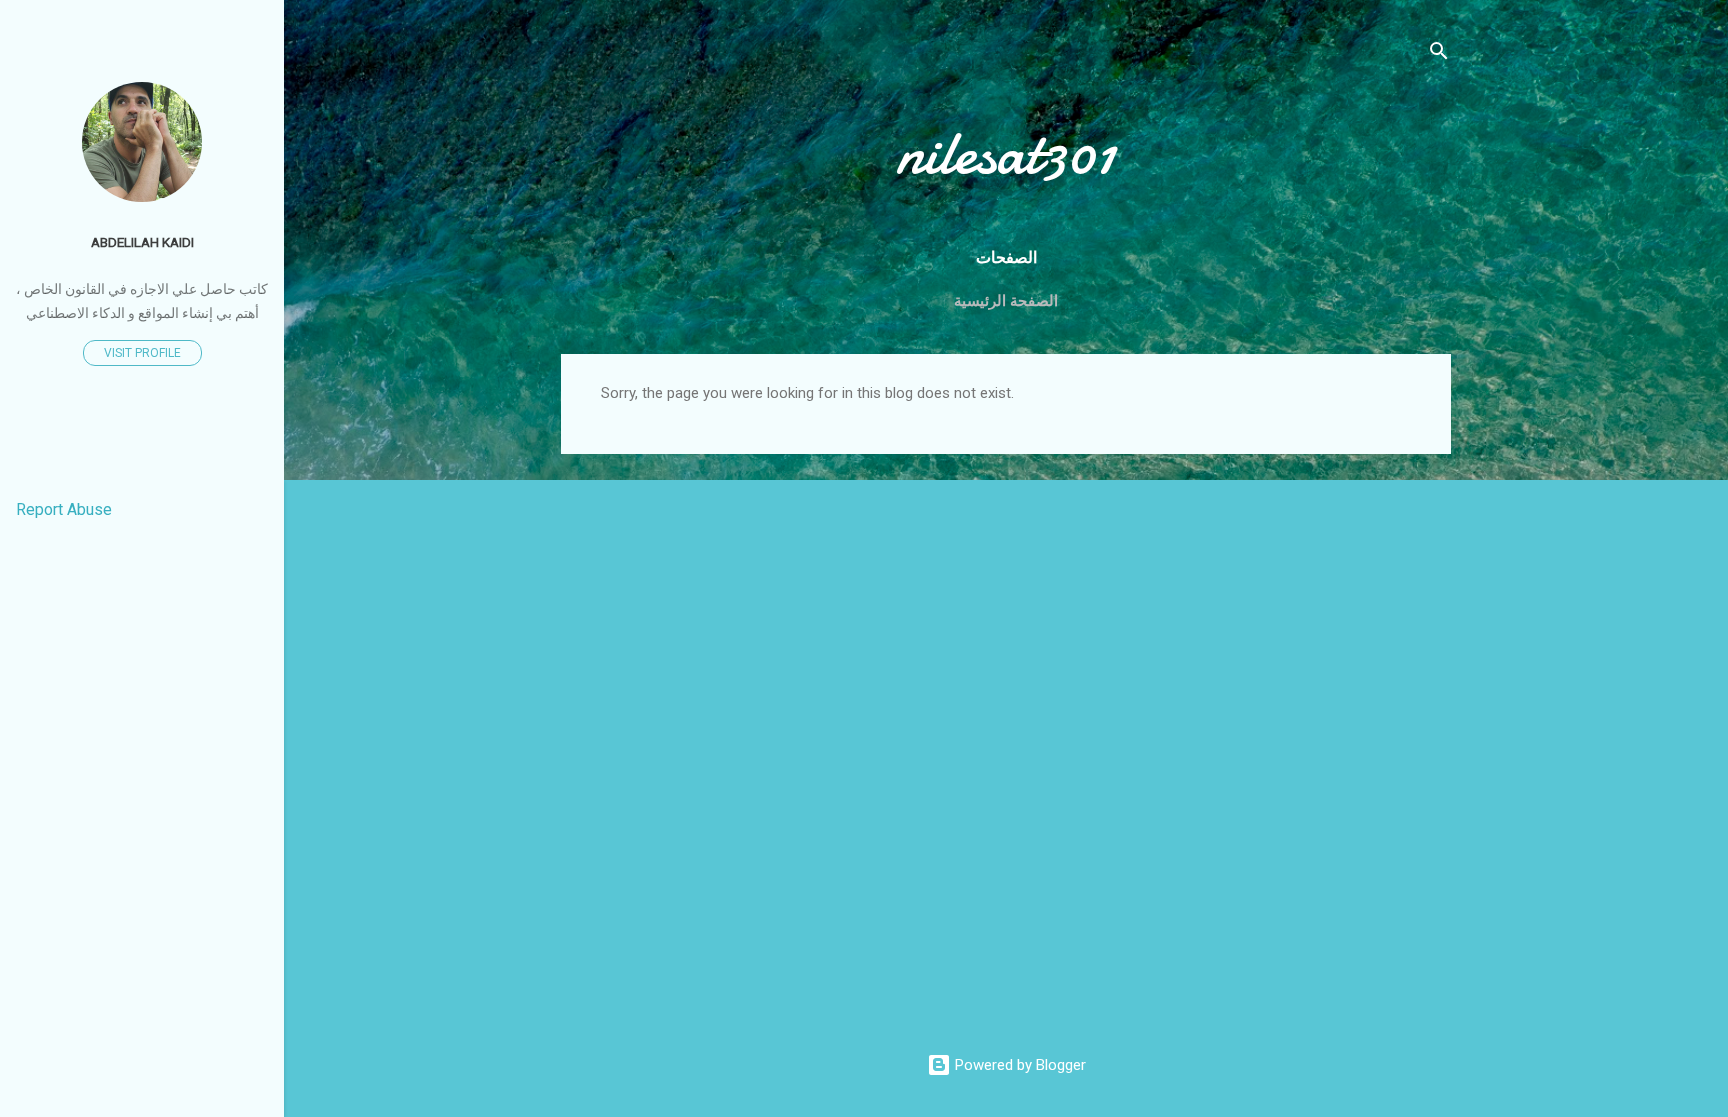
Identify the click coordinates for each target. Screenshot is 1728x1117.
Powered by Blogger (1018, 1065)
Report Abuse (64, 509)
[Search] (1439, 54)
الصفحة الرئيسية (1006, 301)
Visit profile (142, 353)
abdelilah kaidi (142, 242)
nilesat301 (1006, 153)
